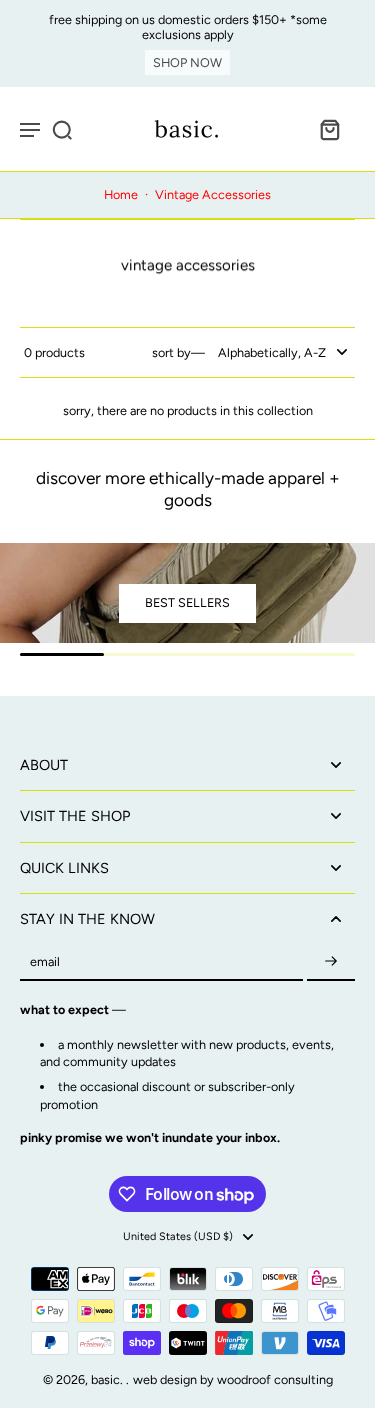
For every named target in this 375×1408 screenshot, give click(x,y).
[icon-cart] (329, 129)
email (45, 962)
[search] (62, 129)
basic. (108, 1379)
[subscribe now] (331, 962)
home (121, 194)
